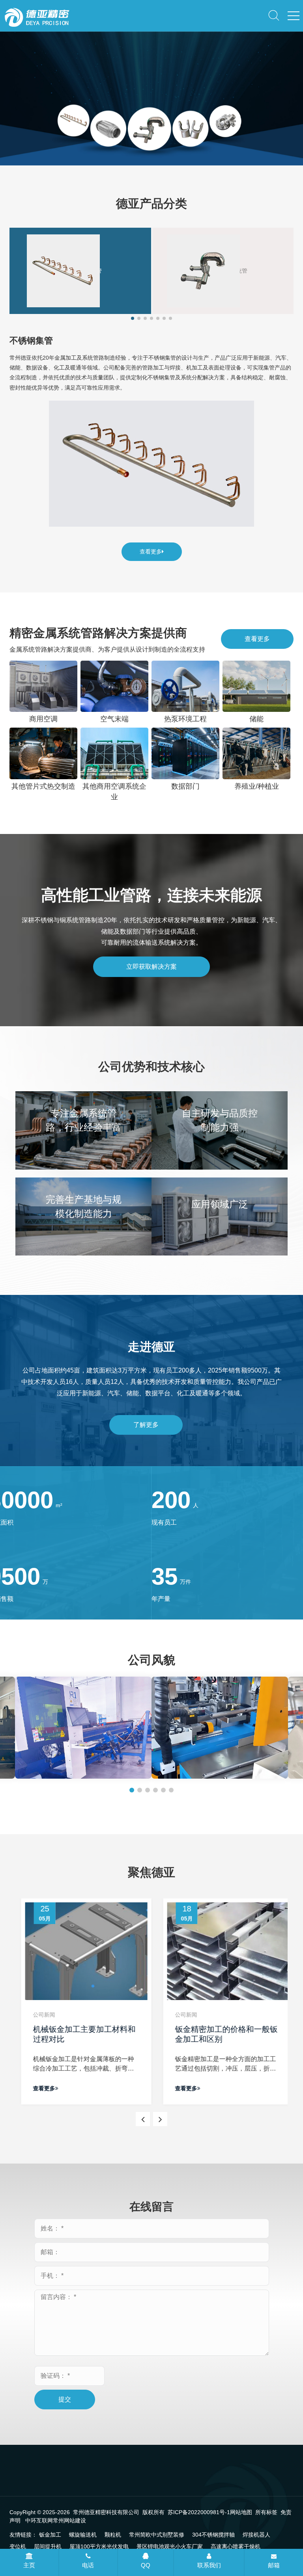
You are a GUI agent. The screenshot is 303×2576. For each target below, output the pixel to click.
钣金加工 (50, 2535)
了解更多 (146, 1425)
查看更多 (151, 552)
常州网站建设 (69, 2520)
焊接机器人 (256, 2535)
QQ (146, 2565)
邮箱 (274, 2565)
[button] (144, 145)
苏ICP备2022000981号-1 (199, 2512)
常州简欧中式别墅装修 (157, 2535)
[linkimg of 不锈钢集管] (151, 464)
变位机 (18, 2546)
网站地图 (241, 2512)
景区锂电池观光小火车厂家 (170, 2546)
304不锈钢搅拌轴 (213, 2535)
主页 (29, 2565)
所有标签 (266, 2512)
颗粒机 (113, 2535)
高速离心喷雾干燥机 (236, 2546)
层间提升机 (48, 2546)
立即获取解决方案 (151, 967)
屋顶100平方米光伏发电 (99, 2546)
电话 (88, 2565)
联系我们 (209, 2565)
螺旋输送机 (83, 2535)
